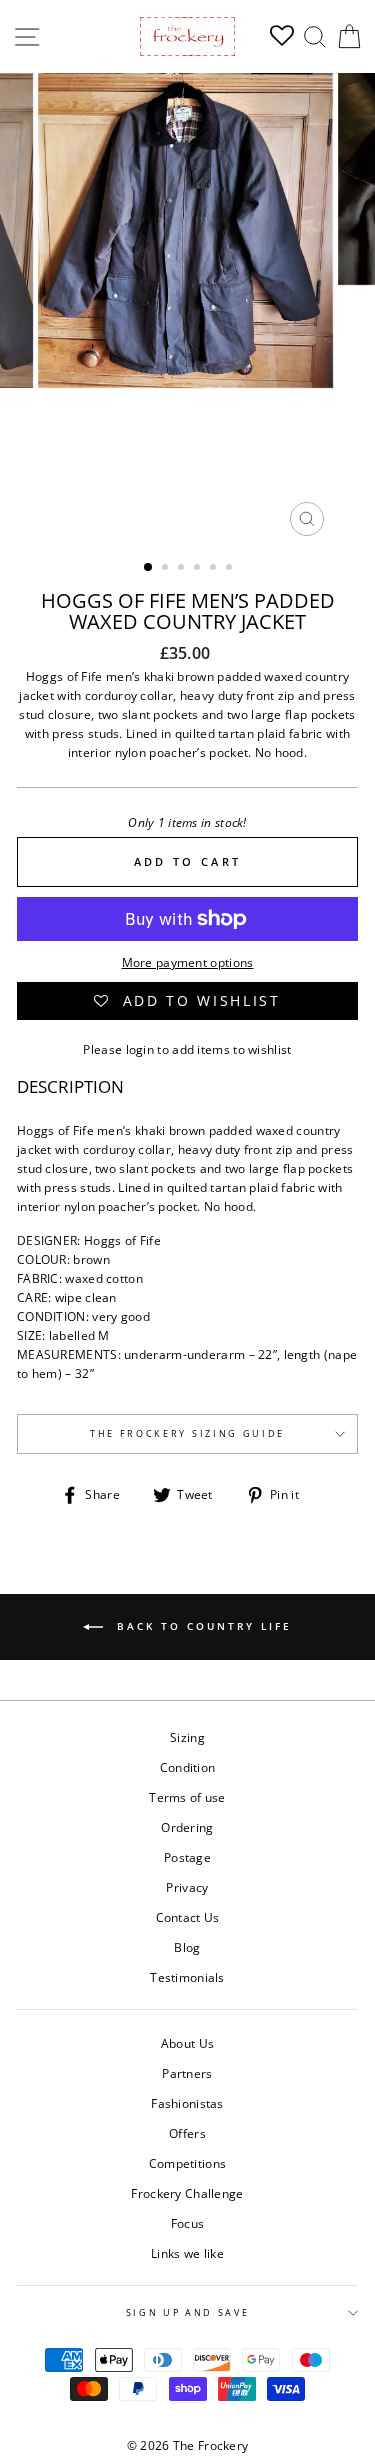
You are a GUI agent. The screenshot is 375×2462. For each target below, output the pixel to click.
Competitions (188, 2163)
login (140, 1049)
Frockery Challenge (187, 2193)
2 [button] (167, 569)
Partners (187, 2073)
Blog (187, 1947)
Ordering (187, 1827)
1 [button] (149, 568)
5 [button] (215, 569)
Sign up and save (188, 2312)
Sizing (187, 1737)
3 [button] (183, 569)
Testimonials (187, 1977)
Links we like (187, 2253)
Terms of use (187, 1797)
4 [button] (199, 569)
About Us (187, 2043)
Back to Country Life (201, 1626)
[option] (188, 309)
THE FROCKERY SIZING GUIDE (187, 1433)
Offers (187, 2133)
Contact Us (188, 1917)
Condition (188, 1767)
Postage (187, 1857)
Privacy (187, 1887)
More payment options (188, 962)
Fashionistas (187, 2103)
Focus (188, 2223)
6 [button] (231, 569)
